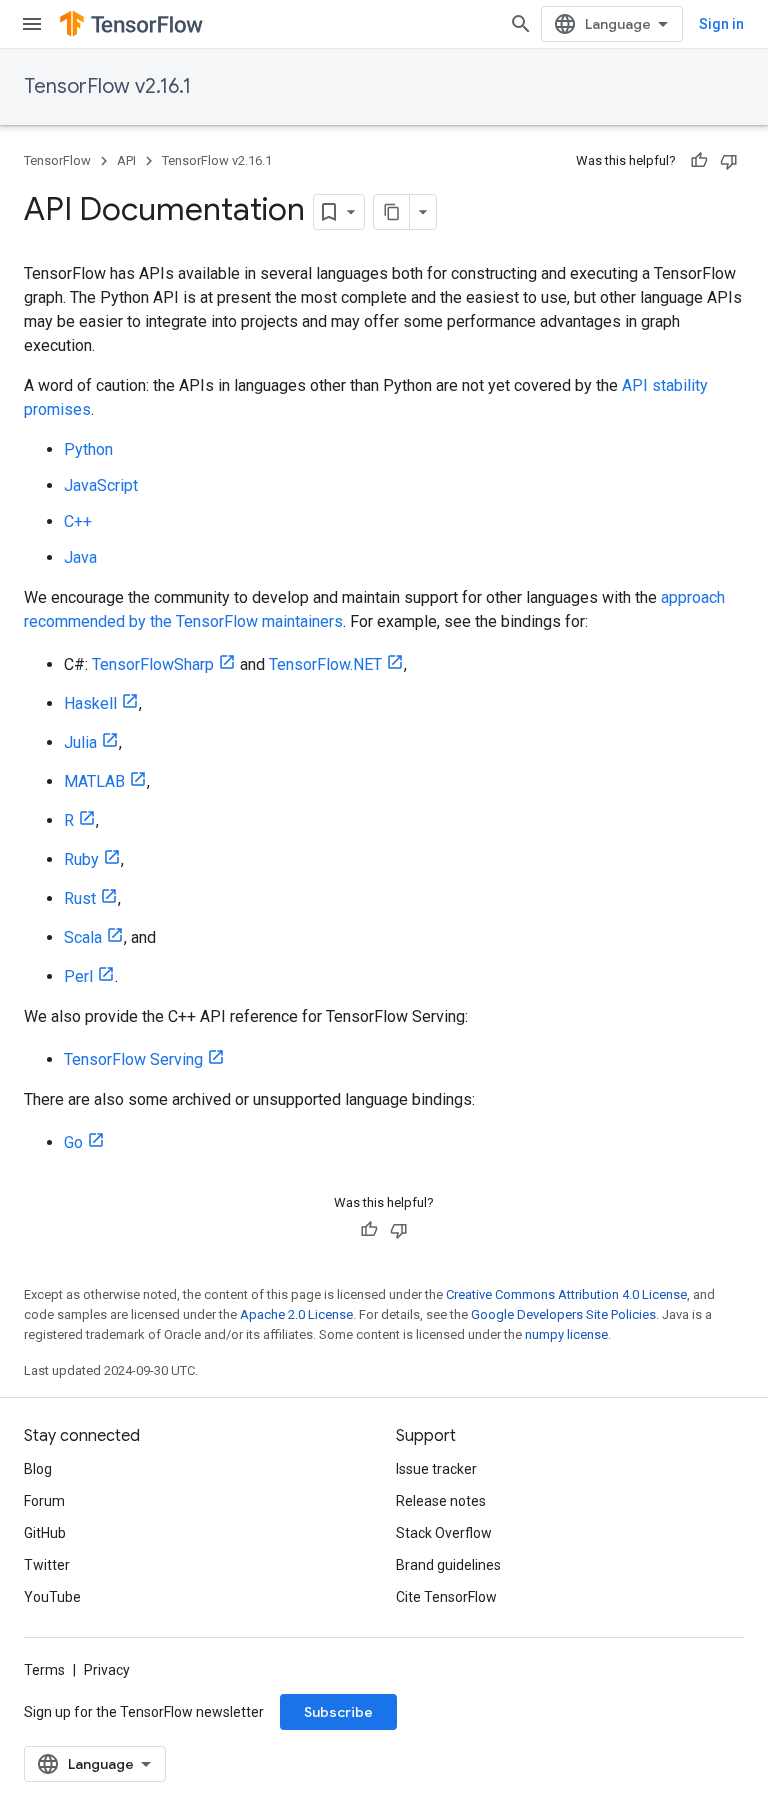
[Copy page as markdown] (392, 212)
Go (73, 1142)
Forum (44, 1501)
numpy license (566, 1334)
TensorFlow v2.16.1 (107, 86)
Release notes (441, 1501)
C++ (78, 521)
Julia (80, 742)
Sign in (721, 24)
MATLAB (94, 781)
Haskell (90, 703)
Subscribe (338, 1712)
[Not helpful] (729, 161)
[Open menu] (32, 24)
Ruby (81, 859)
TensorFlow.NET (325, 664)
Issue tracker (436, 1469)
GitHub (45, 1533)
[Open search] (521, 24)
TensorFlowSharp (153, 664)
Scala (83, 937)
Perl (78, 976)
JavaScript (101, 485)
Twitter (47, 1565)
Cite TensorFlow (446, 1597)
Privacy (107, 1670)
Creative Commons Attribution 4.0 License (566, 1294)
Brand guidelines (448, 1565)
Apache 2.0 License (296, 1314)
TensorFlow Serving (133, 1059)
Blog (38, 1469)
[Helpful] (699, 161)
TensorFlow (57, 160)
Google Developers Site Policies (563, 1314)
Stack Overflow (444, 1533)
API (126, 160)
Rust (80, 898)
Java (80, 557)
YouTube (52, 1597)
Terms (44, 1670)
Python (88, 449)
